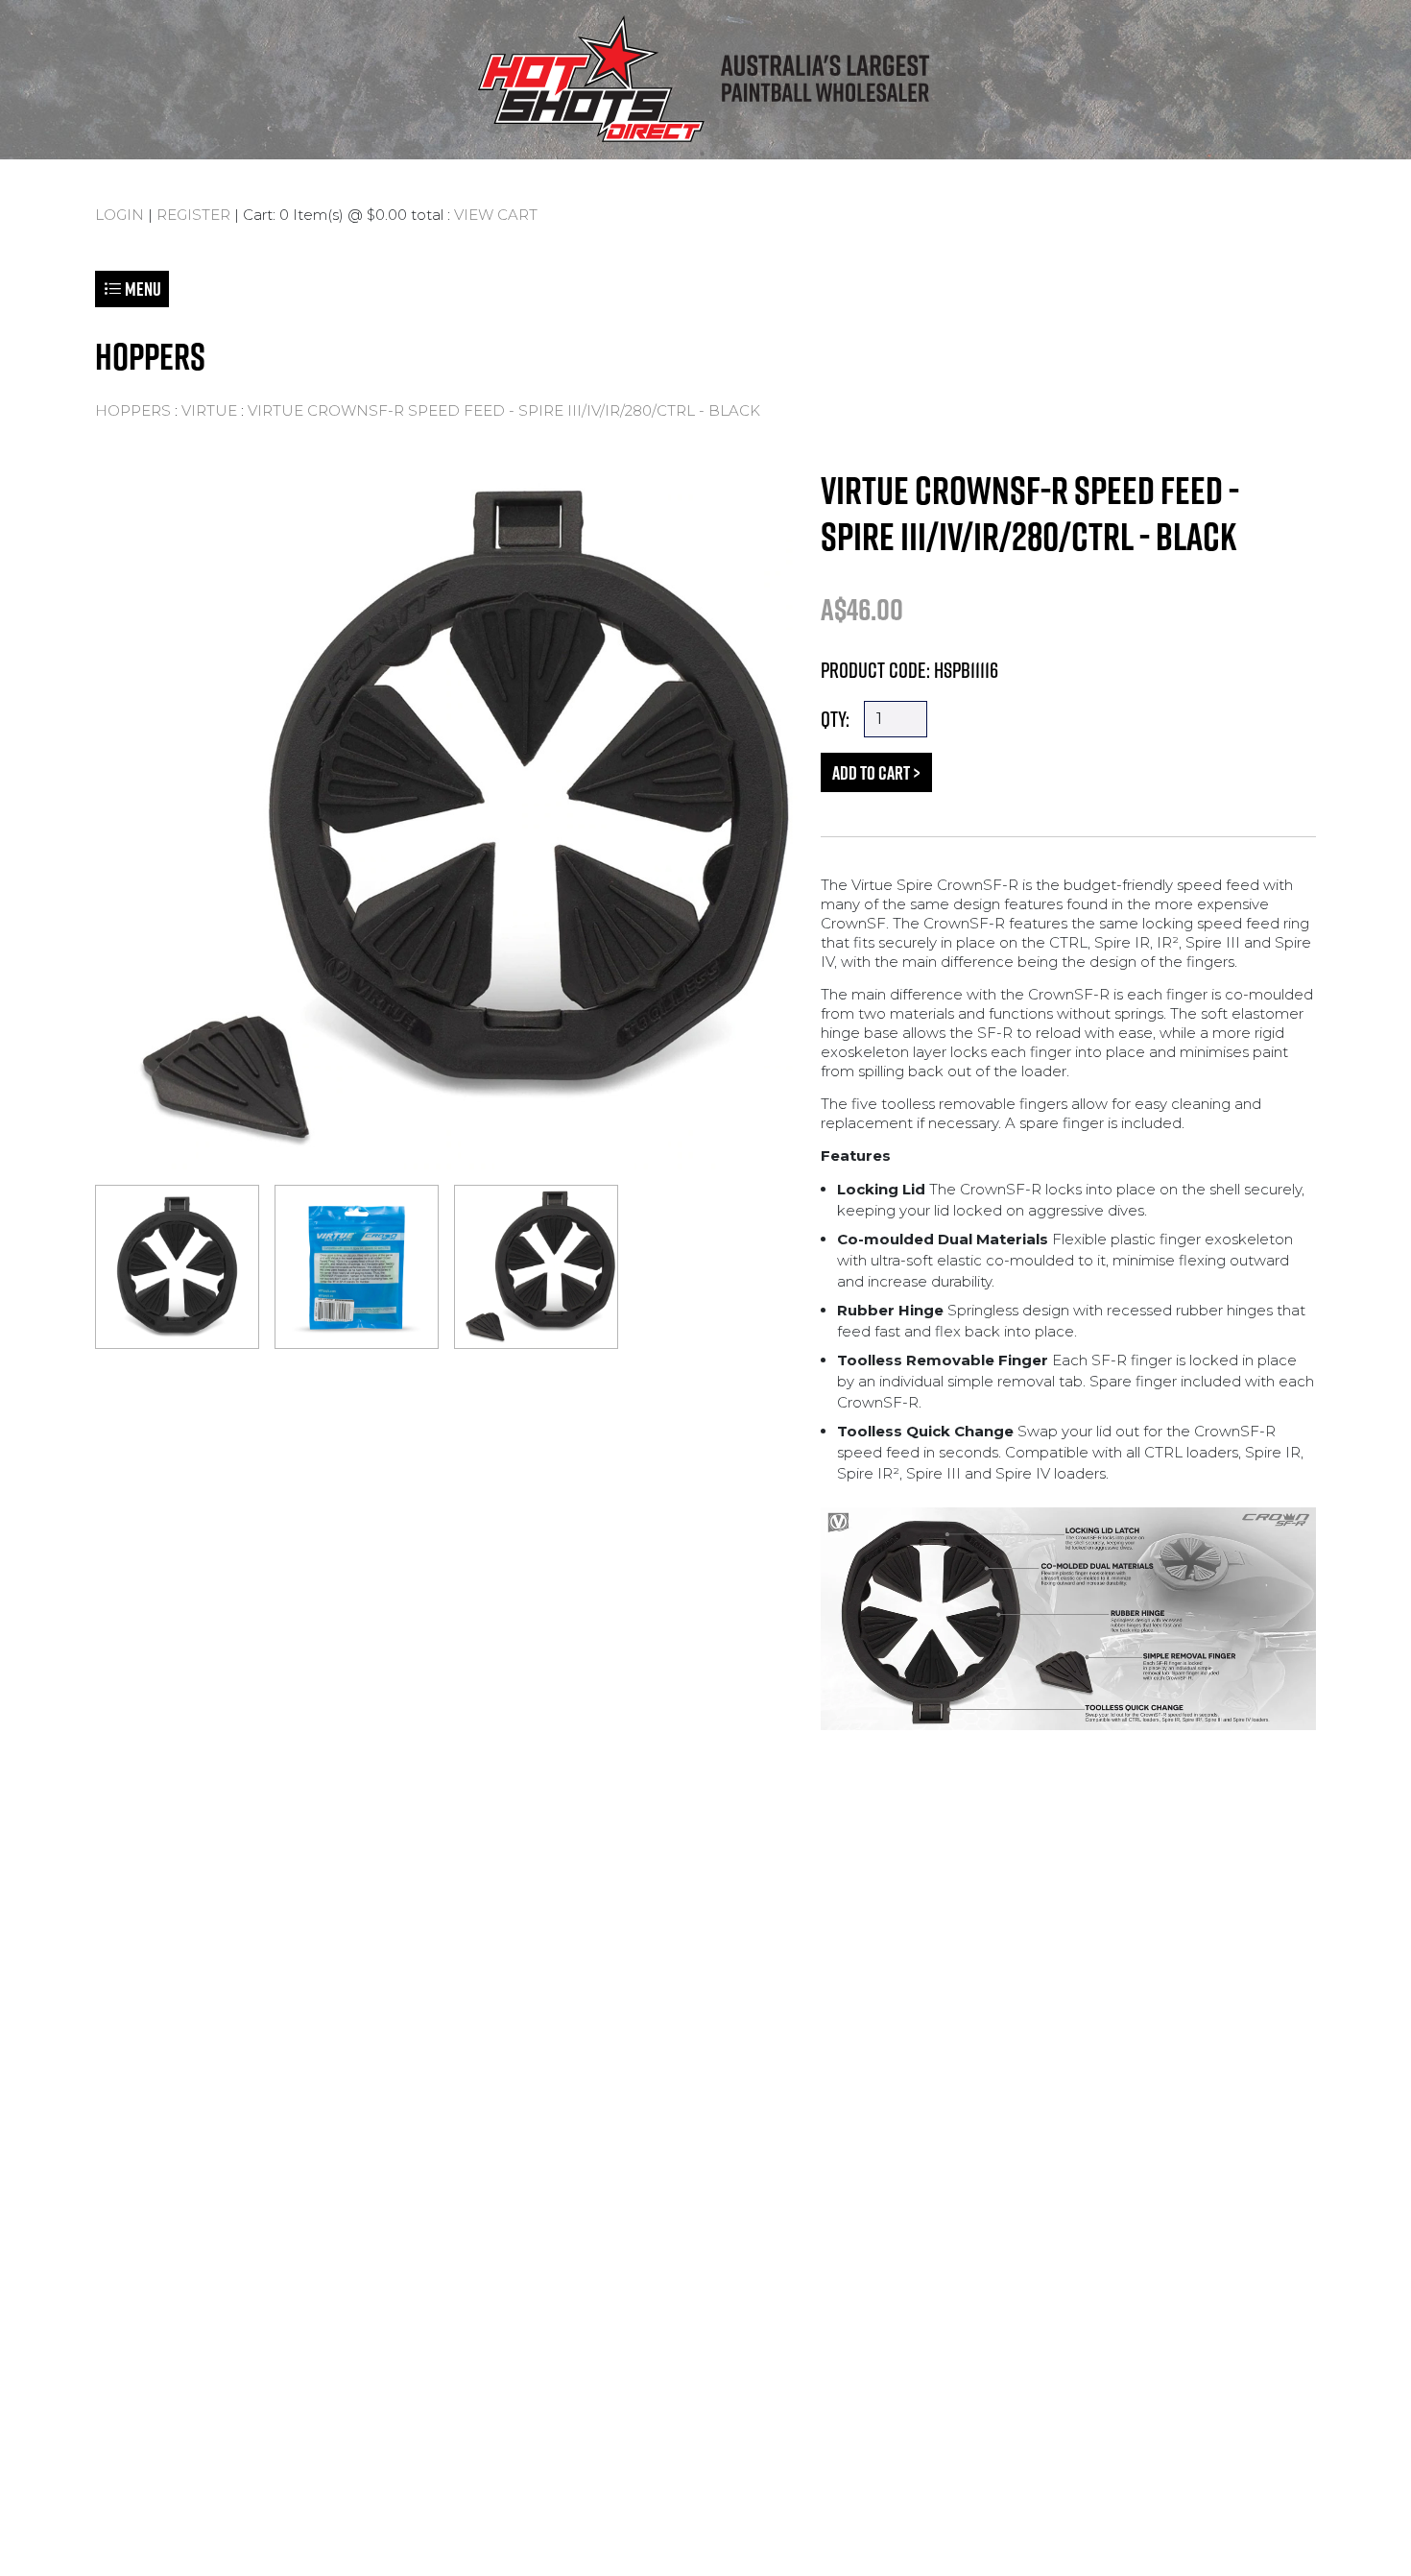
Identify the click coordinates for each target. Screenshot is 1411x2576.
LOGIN (120, 215)
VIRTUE (209, 410)
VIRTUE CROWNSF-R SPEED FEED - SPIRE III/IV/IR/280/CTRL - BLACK (504, 410)
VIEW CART (496, 215)
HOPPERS (133, 410)
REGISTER (193, 215)
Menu (142, 289)
